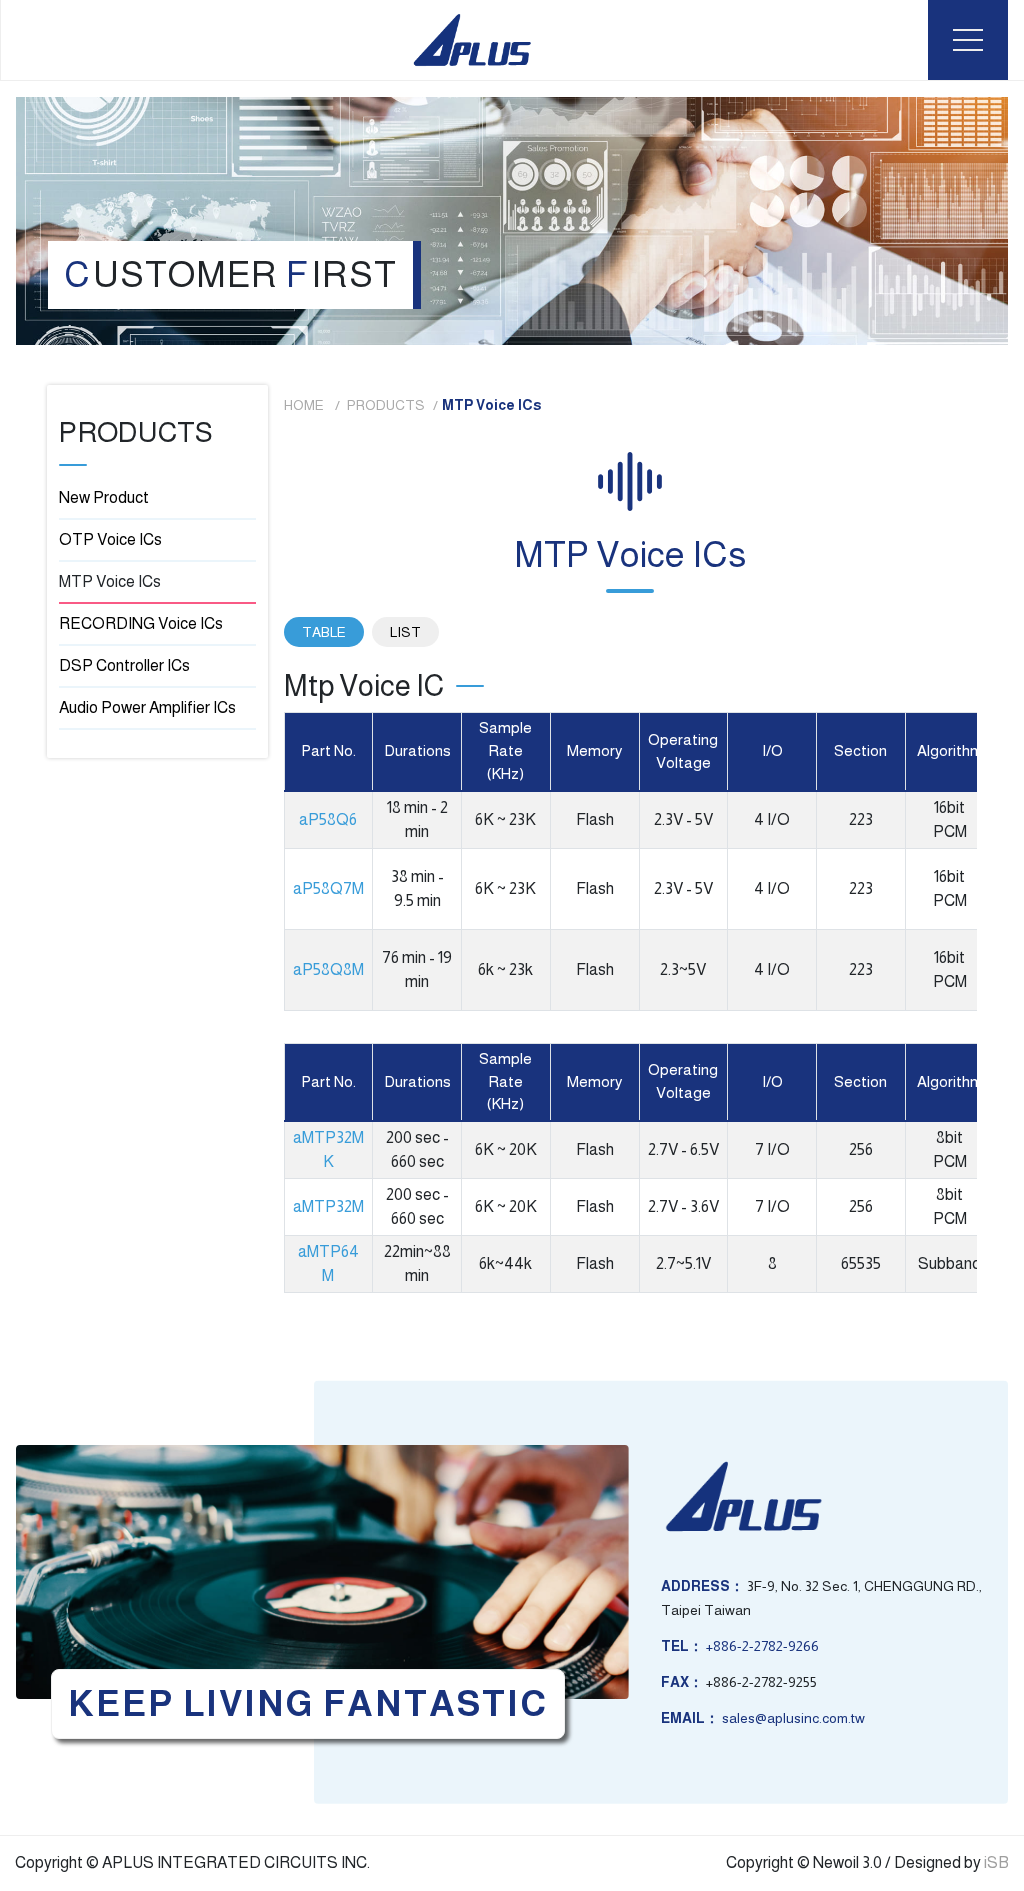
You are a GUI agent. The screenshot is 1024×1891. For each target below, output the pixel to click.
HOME (305, 405)
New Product (104, 497)
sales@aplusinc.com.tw (793, 1718)
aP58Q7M (328, 888)
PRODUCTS (386, 405)
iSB (996, 1862)
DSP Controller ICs (124, 665)
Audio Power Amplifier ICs (147, 707)
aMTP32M (328, 1206)
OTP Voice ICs (110, 539)
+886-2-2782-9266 (762, 1646)
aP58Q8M (328, 969)
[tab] (324, 632)
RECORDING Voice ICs (141, 623)
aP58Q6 (328, 819)
